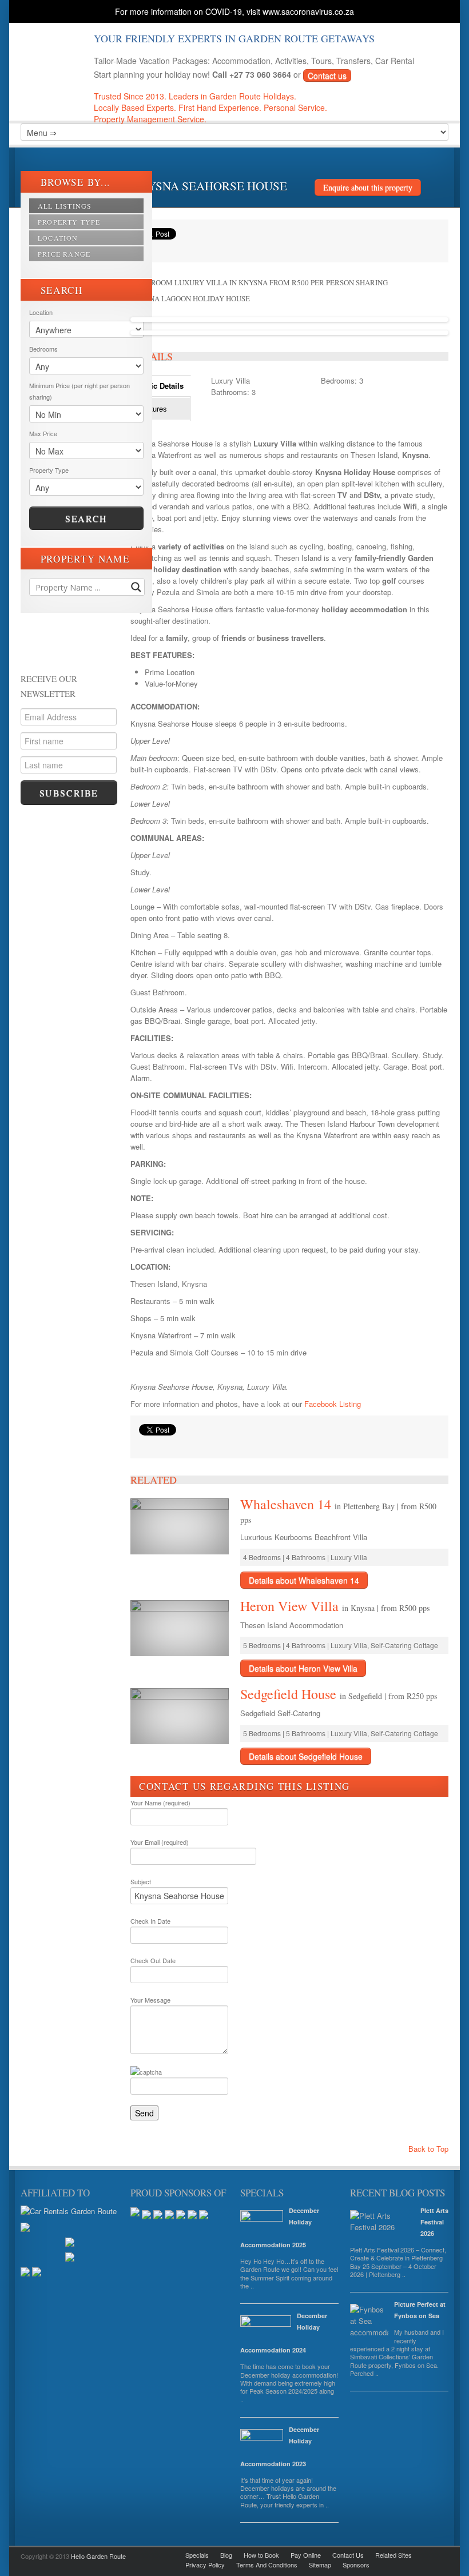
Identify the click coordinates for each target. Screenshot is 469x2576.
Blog (226, 2555)
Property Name (84, 559)
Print (145, 1444)
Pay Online (306, 2555)
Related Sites (394, 2555)
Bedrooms (43, 349)
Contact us (327, 75)
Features (152, 408)
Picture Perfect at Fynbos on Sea (420, 2310)
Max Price (43, 433)
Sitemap (320, 2565)
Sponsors (356, 2565)
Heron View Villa (291, 1606)
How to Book (261, 2555)
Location (58, 238)
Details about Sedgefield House (306, 1756)
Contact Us (348, 2555)
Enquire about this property (368, 187)
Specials (197, 2555)
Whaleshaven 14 (287, 1504)
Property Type (69, 222)
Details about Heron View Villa (303, 1668)
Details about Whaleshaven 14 (304, 1580)
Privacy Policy (205, 2565)
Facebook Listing (333, 1404)
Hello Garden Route (98, 2556)
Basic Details (161, 386)
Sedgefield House (290, 1694)
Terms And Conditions (267, 2565)
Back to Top (427, 2149)
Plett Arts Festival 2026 (434, 2222)
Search (86, 518)
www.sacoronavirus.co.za (308, 11)
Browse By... (74, 182)
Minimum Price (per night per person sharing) (80, 391)
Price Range (64, 254)
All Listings (65, 206)
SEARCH (60, 290)
